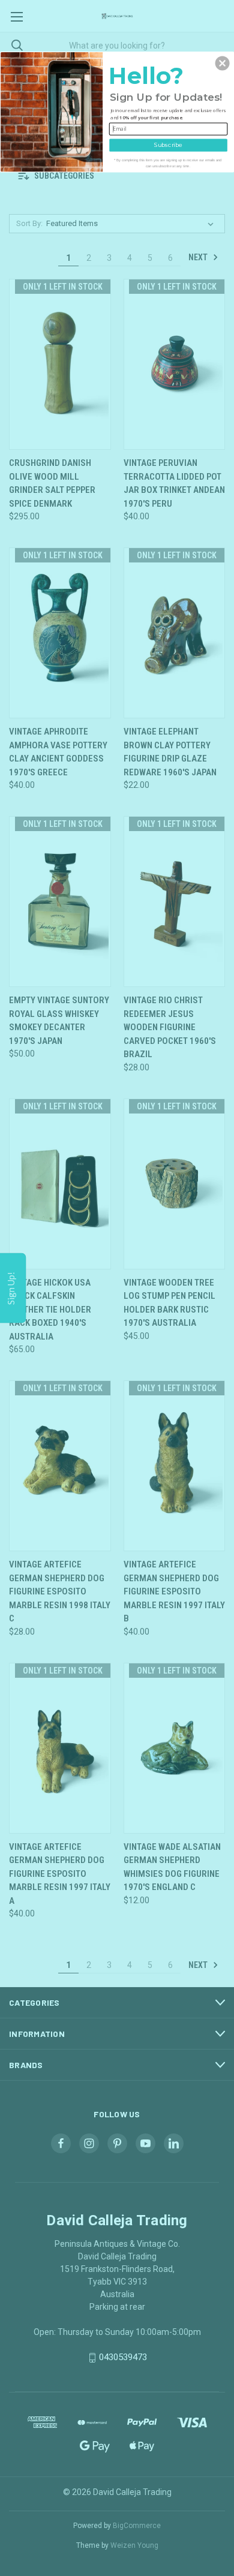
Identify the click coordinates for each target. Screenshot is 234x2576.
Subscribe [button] (168, 145)
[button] (223, 63)
